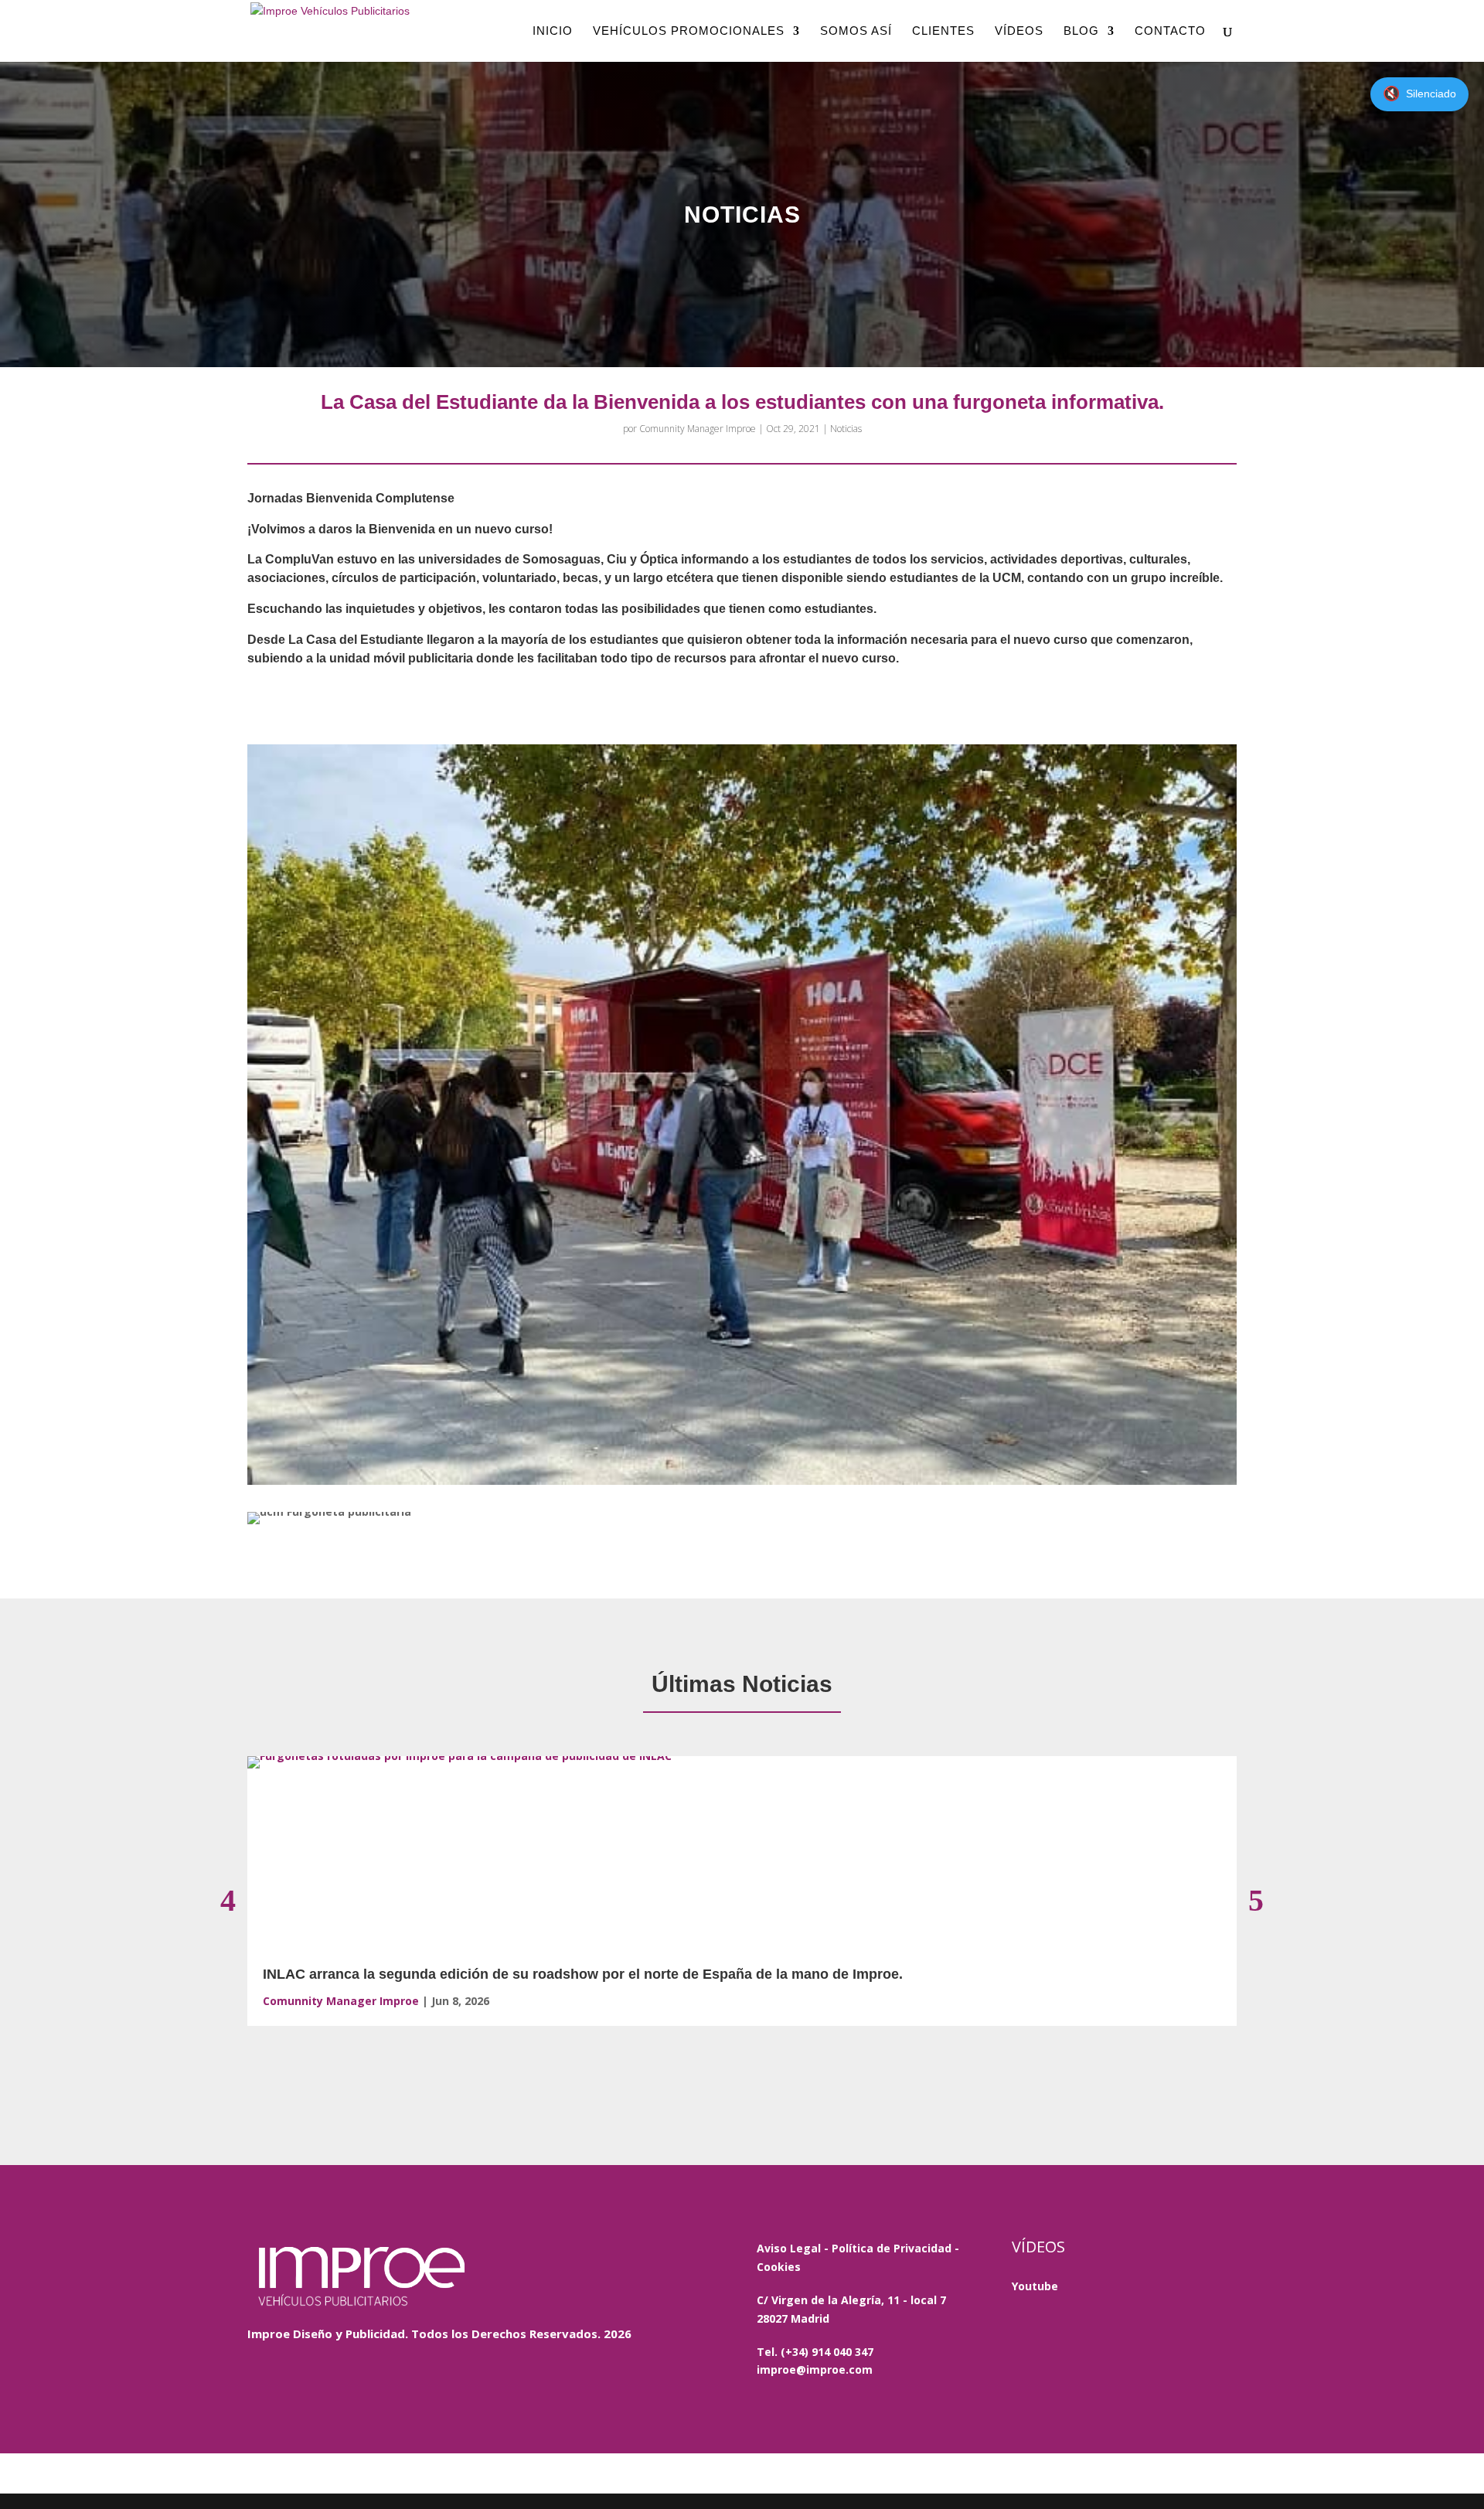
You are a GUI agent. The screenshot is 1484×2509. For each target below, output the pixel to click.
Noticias (846, 429)
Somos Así (856, 31)
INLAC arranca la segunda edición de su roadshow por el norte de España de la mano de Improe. (583, 1974)
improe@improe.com (815, 2369)
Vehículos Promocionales (689, 31)
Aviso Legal (789, 2248)
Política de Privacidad (892, 2248)
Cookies (779, 2267)
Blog (1081, 31)
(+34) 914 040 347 (827, 2352)
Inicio (553, 31)
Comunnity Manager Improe (698, 429)
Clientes (943, 31)
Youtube (1035, 2286)
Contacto (1170, 31)
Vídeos (1019, 31)
